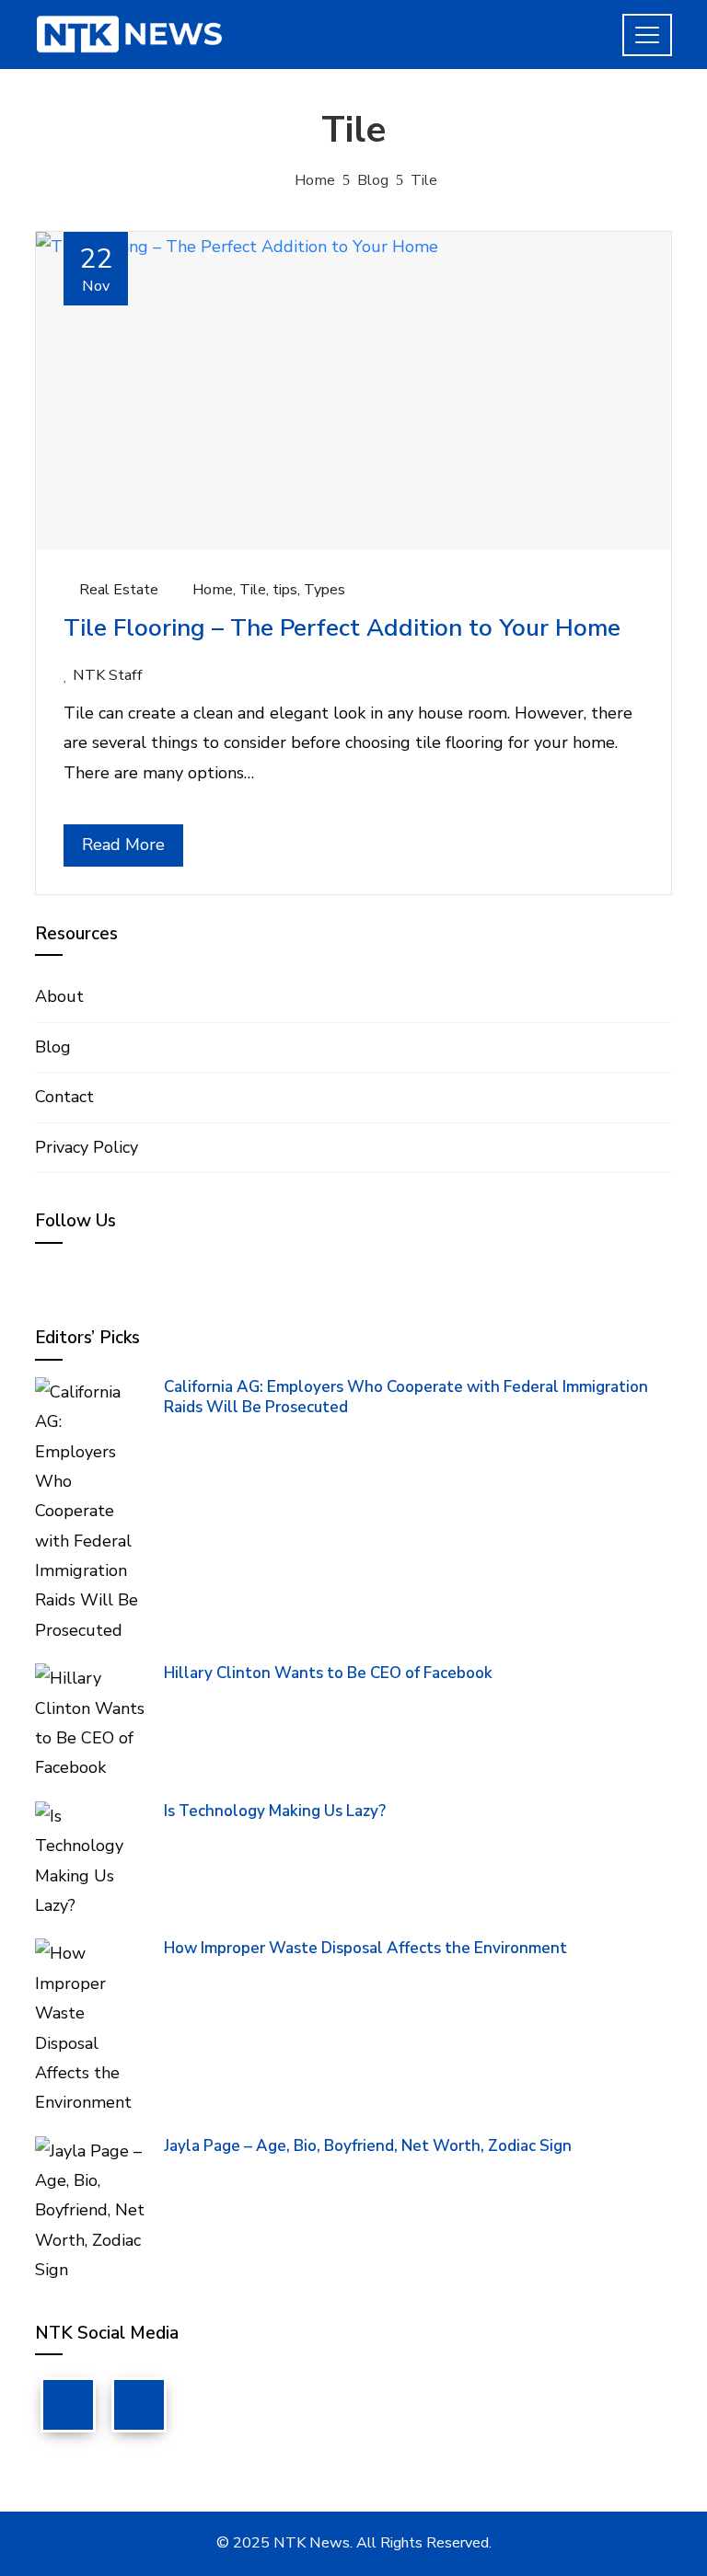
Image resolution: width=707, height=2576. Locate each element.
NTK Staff (108, 675)
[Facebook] (68, 2405)
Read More (123, 845)
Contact (64, 1097)
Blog (53, 1047)
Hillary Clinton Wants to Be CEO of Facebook (328, 1673)
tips (285, 590)
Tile (253, 590)
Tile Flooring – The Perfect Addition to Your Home (342, 628)
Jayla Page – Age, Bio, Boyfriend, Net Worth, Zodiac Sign (368, 2146)
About (59, 996)
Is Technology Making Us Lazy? (275, 1811)
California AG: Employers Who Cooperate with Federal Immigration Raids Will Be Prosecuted (406, 1397)
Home (213, 590)
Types (325, 590)
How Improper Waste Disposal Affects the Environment (365, 1948)
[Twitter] (139, 2405)
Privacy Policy (87, 1147)
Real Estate (119, 590)
